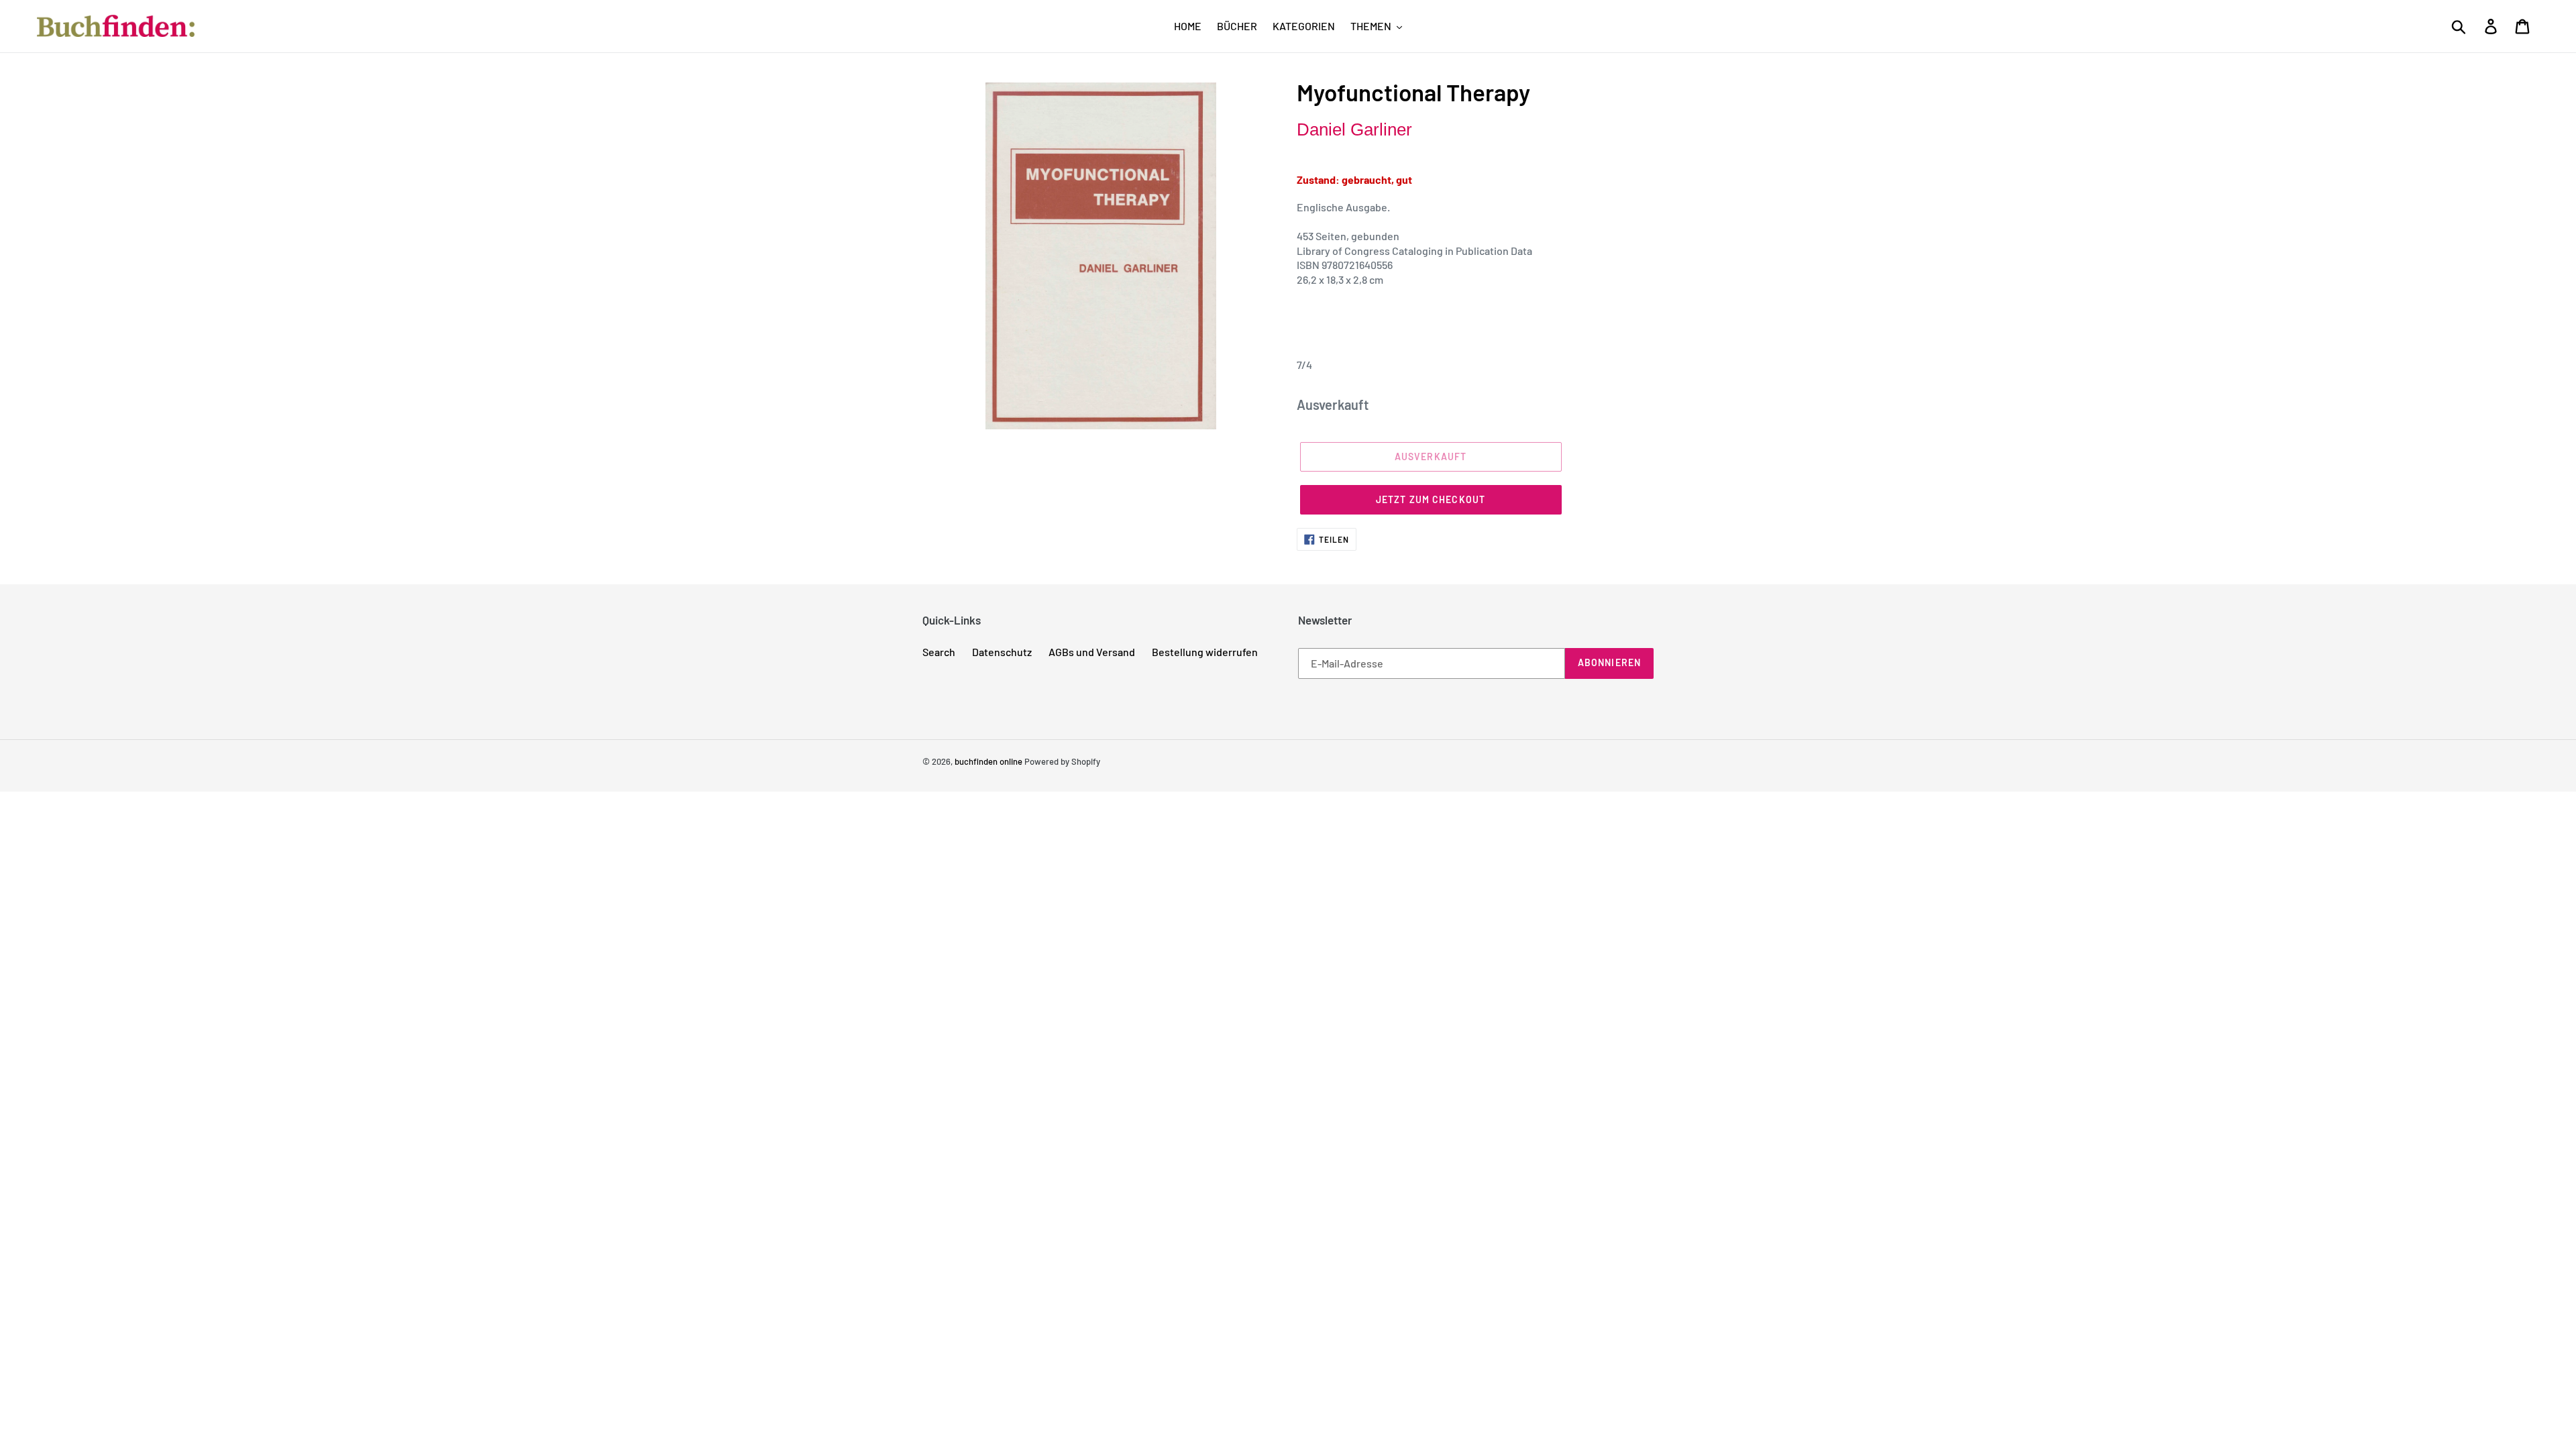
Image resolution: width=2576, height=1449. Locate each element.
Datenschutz (1002, 652)
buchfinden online (988, 761)
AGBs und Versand (1092, 652)
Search (939, 652)
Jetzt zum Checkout (1431, 499)
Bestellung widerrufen (1205, 652)
